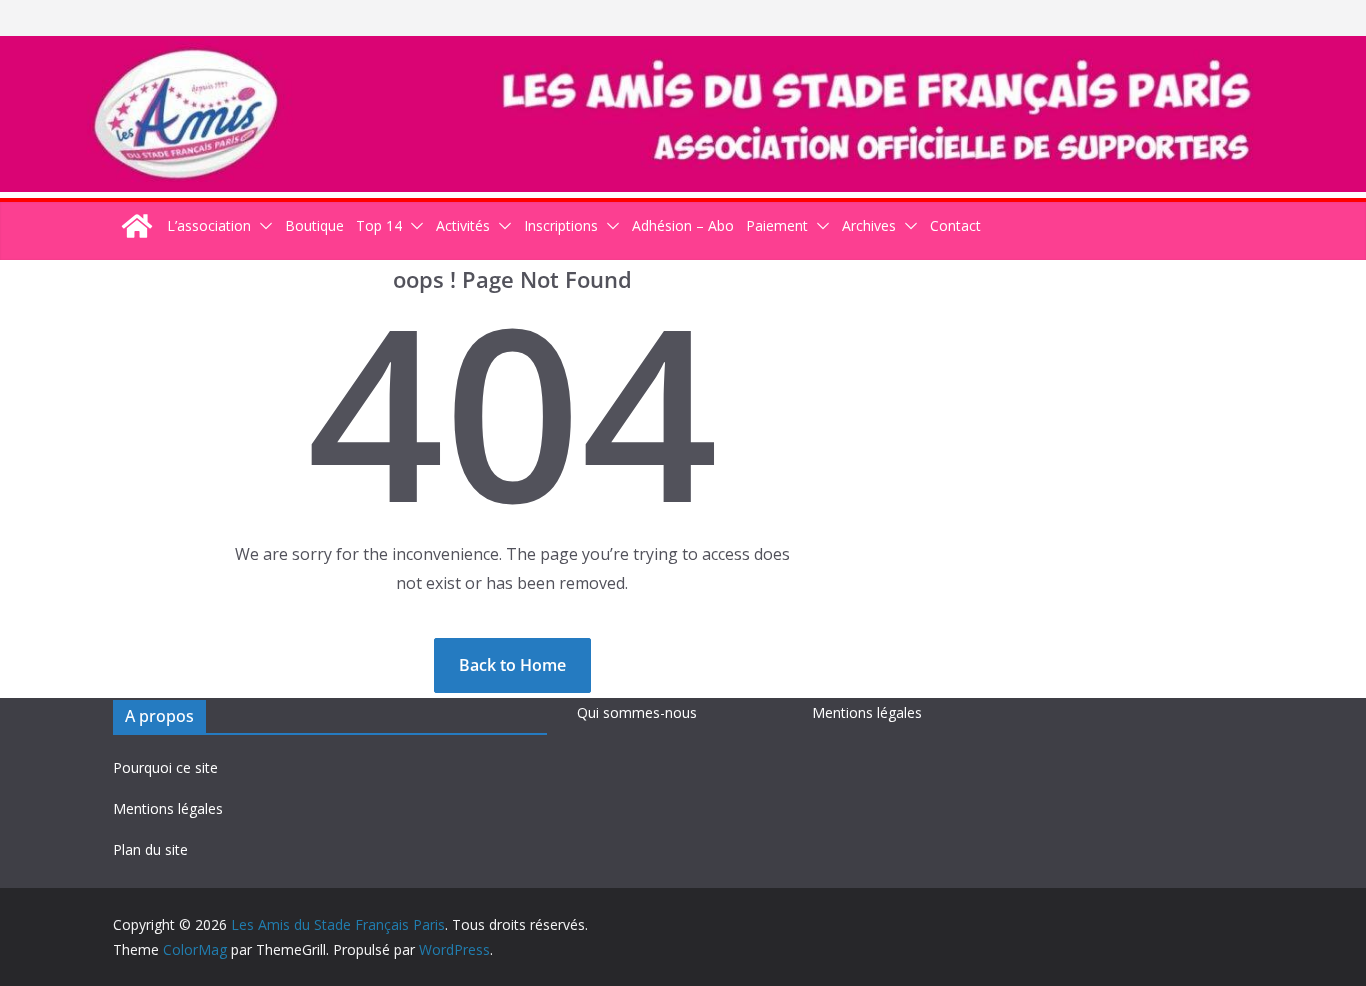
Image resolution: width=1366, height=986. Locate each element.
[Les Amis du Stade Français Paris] (683, 50)
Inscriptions (561, 225)
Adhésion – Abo (683, 225)
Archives (869, 225)
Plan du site (150, 849)
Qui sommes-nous (637, 712)
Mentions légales (168, 808)
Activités (463, 225)
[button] (262, 225)
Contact (955, 225)
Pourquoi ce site (165, 767)
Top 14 (379, 225)
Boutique (314, 225)
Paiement (777, 225)
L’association (209, 225)
